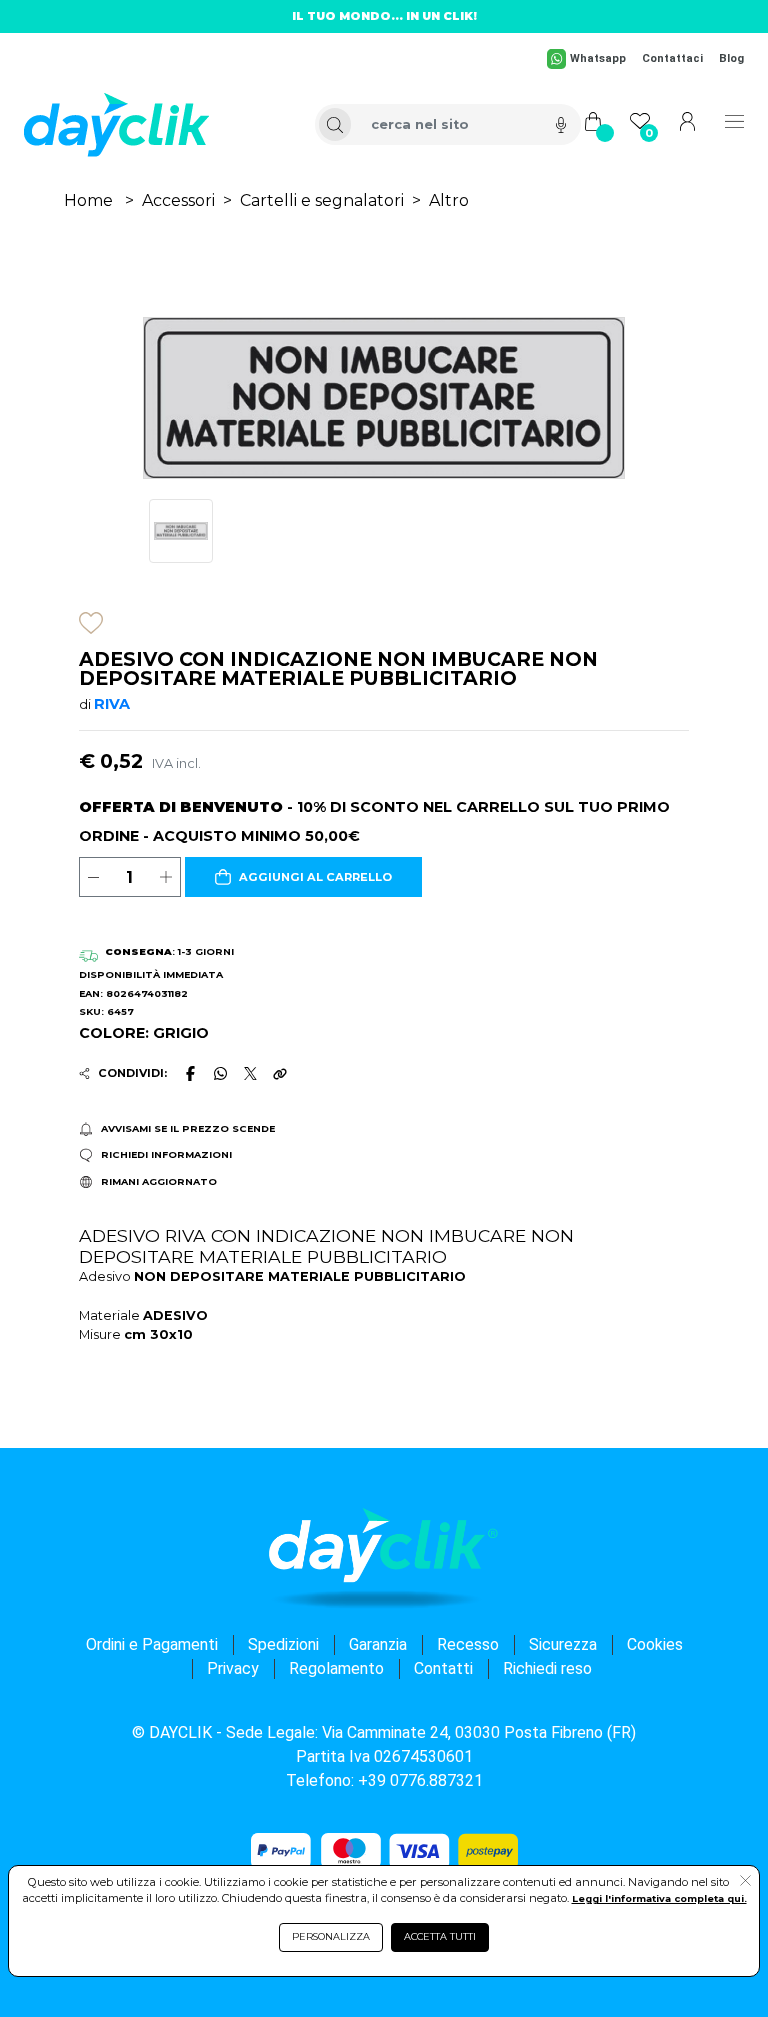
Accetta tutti (440, 1936)
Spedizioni (283, 1644)
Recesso (468, 1644)
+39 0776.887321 (420, 1780)
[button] (304, 877)
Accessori (178, 200)
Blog (731, 58)
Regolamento (336, 1668)
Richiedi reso (547, 1668)
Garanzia (378, 1644)
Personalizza (331, 1936)
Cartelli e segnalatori (322, 200)
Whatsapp (598, 58)
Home (88, 200)
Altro (449, 200)
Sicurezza (563, 1644)
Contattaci (672, 58)
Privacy (233, 1668)
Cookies (655, 1644)
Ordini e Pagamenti (152, 1644)
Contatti (443, 1668)
